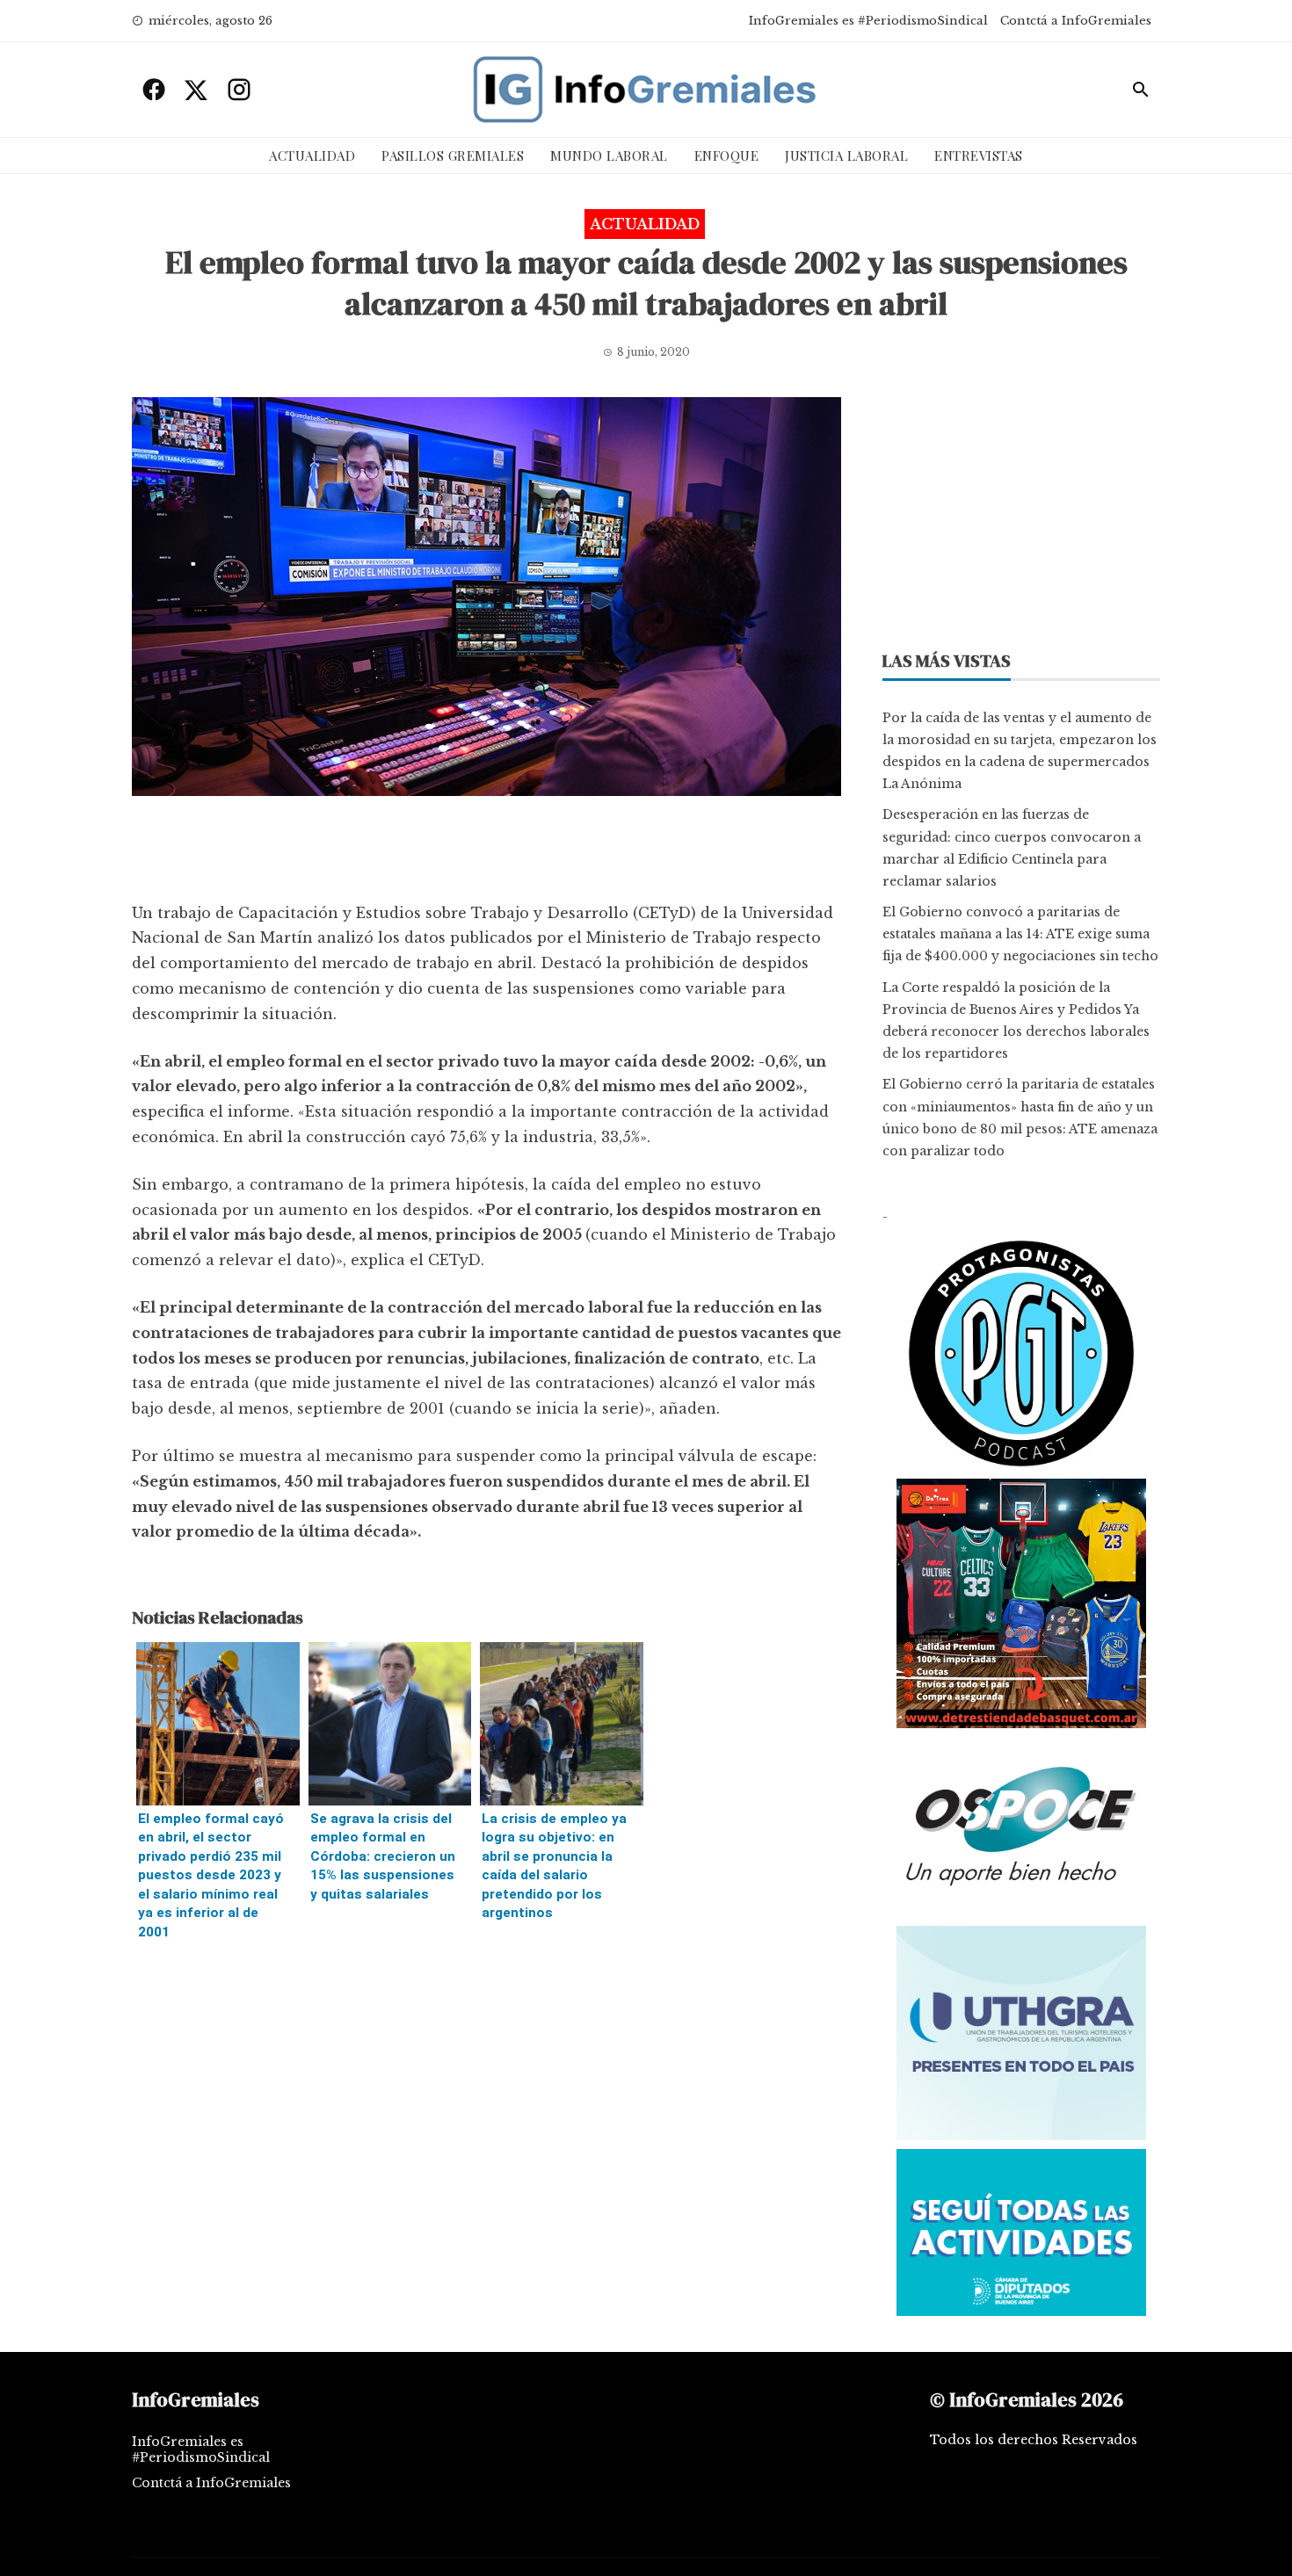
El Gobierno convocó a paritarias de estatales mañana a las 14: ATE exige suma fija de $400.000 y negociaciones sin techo (1020, 934)
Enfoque (727, 156)
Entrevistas (979, 156)
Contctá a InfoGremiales (1076, 21)
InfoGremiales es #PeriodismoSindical (868, 21)
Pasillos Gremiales (453, 156)
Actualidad (312, 156)
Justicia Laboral (846, 156)
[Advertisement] (486, 853)
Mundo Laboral (609, 156)
